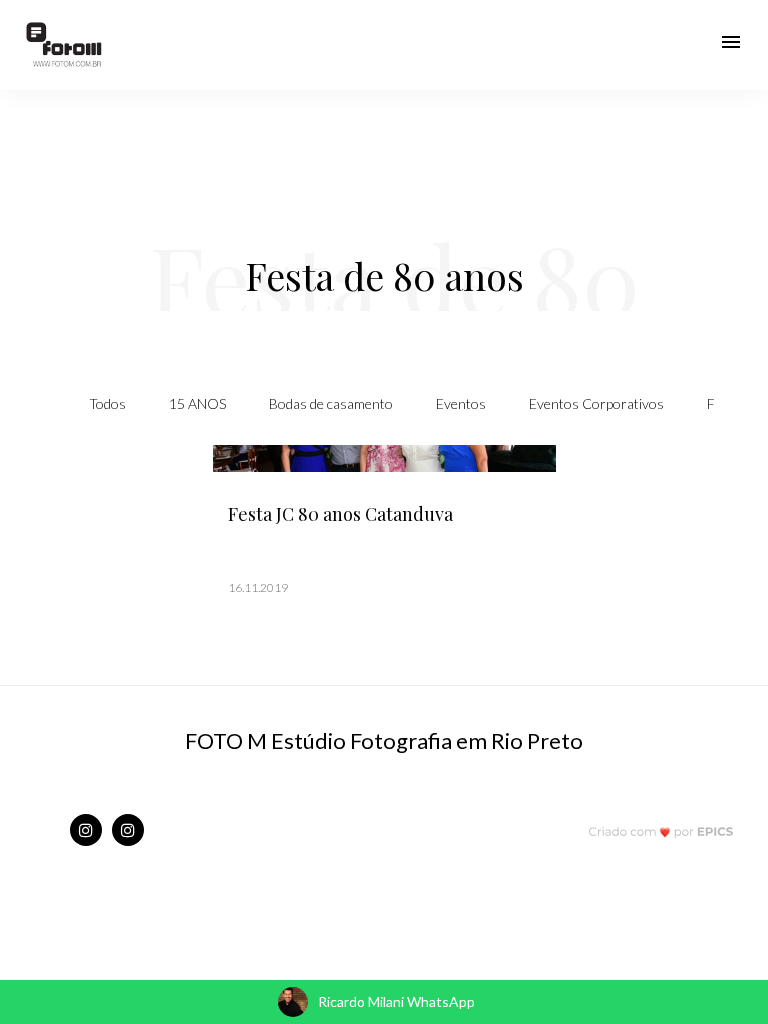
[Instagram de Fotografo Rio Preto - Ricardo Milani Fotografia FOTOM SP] (86, 830)
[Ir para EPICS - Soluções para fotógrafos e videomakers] (661, 831)
